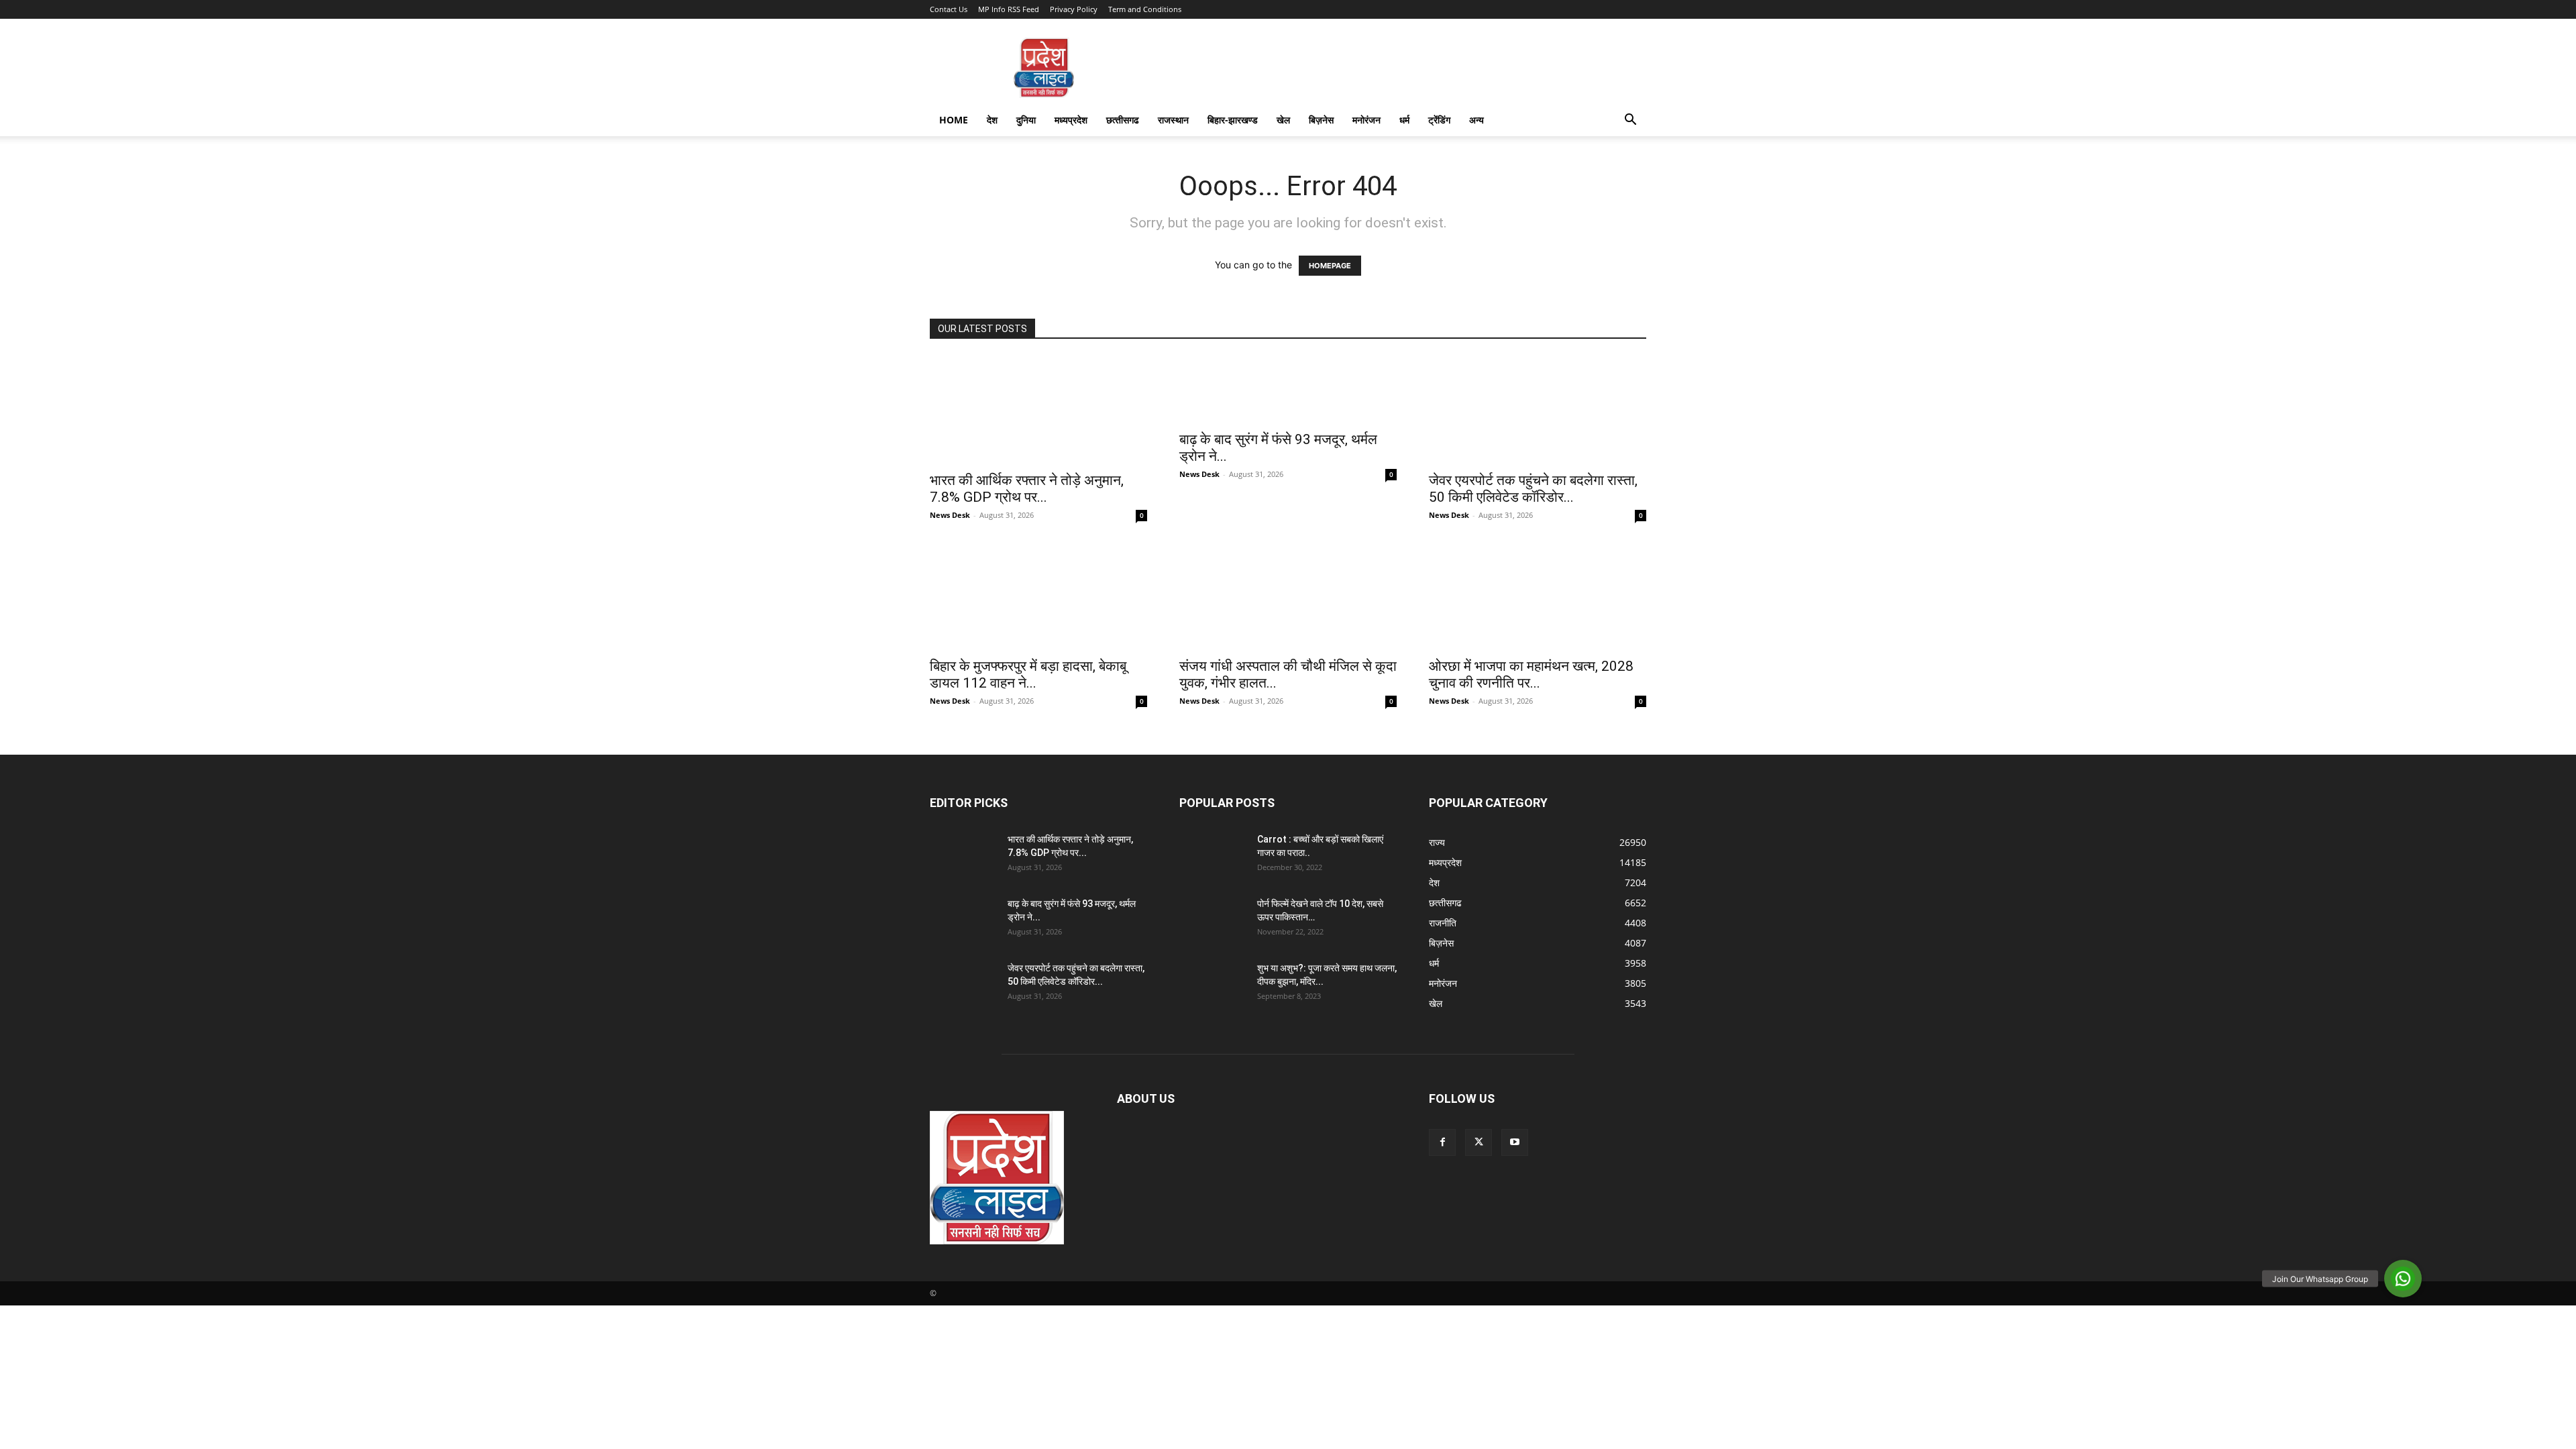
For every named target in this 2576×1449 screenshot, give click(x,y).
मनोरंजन (1366, 120)
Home (954, 120)
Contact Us (949, 9)
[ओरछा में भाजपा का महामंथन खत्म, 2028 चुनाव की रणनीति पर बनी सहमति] (1538, 596)
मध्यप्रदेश (1071, 120)
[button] (1630, 121)
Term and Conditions (1145, 9)
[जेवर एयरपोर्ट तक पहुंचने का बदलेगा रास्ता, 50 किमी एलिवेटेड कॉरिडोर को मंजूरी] (1538, 410)
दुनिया (1026, 120)
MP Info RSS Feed (1009, 9)
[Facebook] (1442, 1142)
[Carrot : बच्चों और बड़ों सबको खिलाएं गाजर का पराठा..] (1213, 856)
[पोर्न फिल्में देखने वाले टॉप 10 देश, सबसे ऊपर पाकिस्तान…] (1213, 920)
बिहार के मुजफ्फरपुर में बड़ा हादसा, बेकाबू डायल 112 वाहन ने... (1028, 675)
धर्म (1404, 120)
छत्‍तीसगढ (1123, 120)
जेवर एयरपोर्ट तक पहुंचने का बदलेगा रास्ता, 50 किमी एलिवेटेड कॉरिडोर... (1533, 489)
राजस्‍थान (1173, 120)
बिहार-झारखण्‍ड (1233, 120)
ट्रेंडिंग (1439, 120)
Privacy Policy (1074, 9)
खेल (1283, 120)
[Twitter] (1479, 1142)
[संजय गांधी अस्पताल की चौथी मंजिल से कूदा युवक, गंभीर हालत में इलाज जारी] (1288, 596)
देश (992, 120)
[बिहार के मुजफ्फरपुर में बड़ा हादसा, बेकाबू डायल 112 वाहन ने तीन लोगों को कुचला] (1038, 596)
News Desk (950, 515)
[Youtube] (1515, 1142)
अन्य (1477, 120)
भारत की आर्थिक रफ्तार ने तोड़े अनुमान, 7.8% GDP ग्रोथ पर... (1027, 489)
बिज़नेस (1321, 120)
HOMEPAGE (1330, 266)
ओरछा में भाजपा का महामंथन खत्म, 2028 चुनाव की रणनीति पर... (1531, 675)
